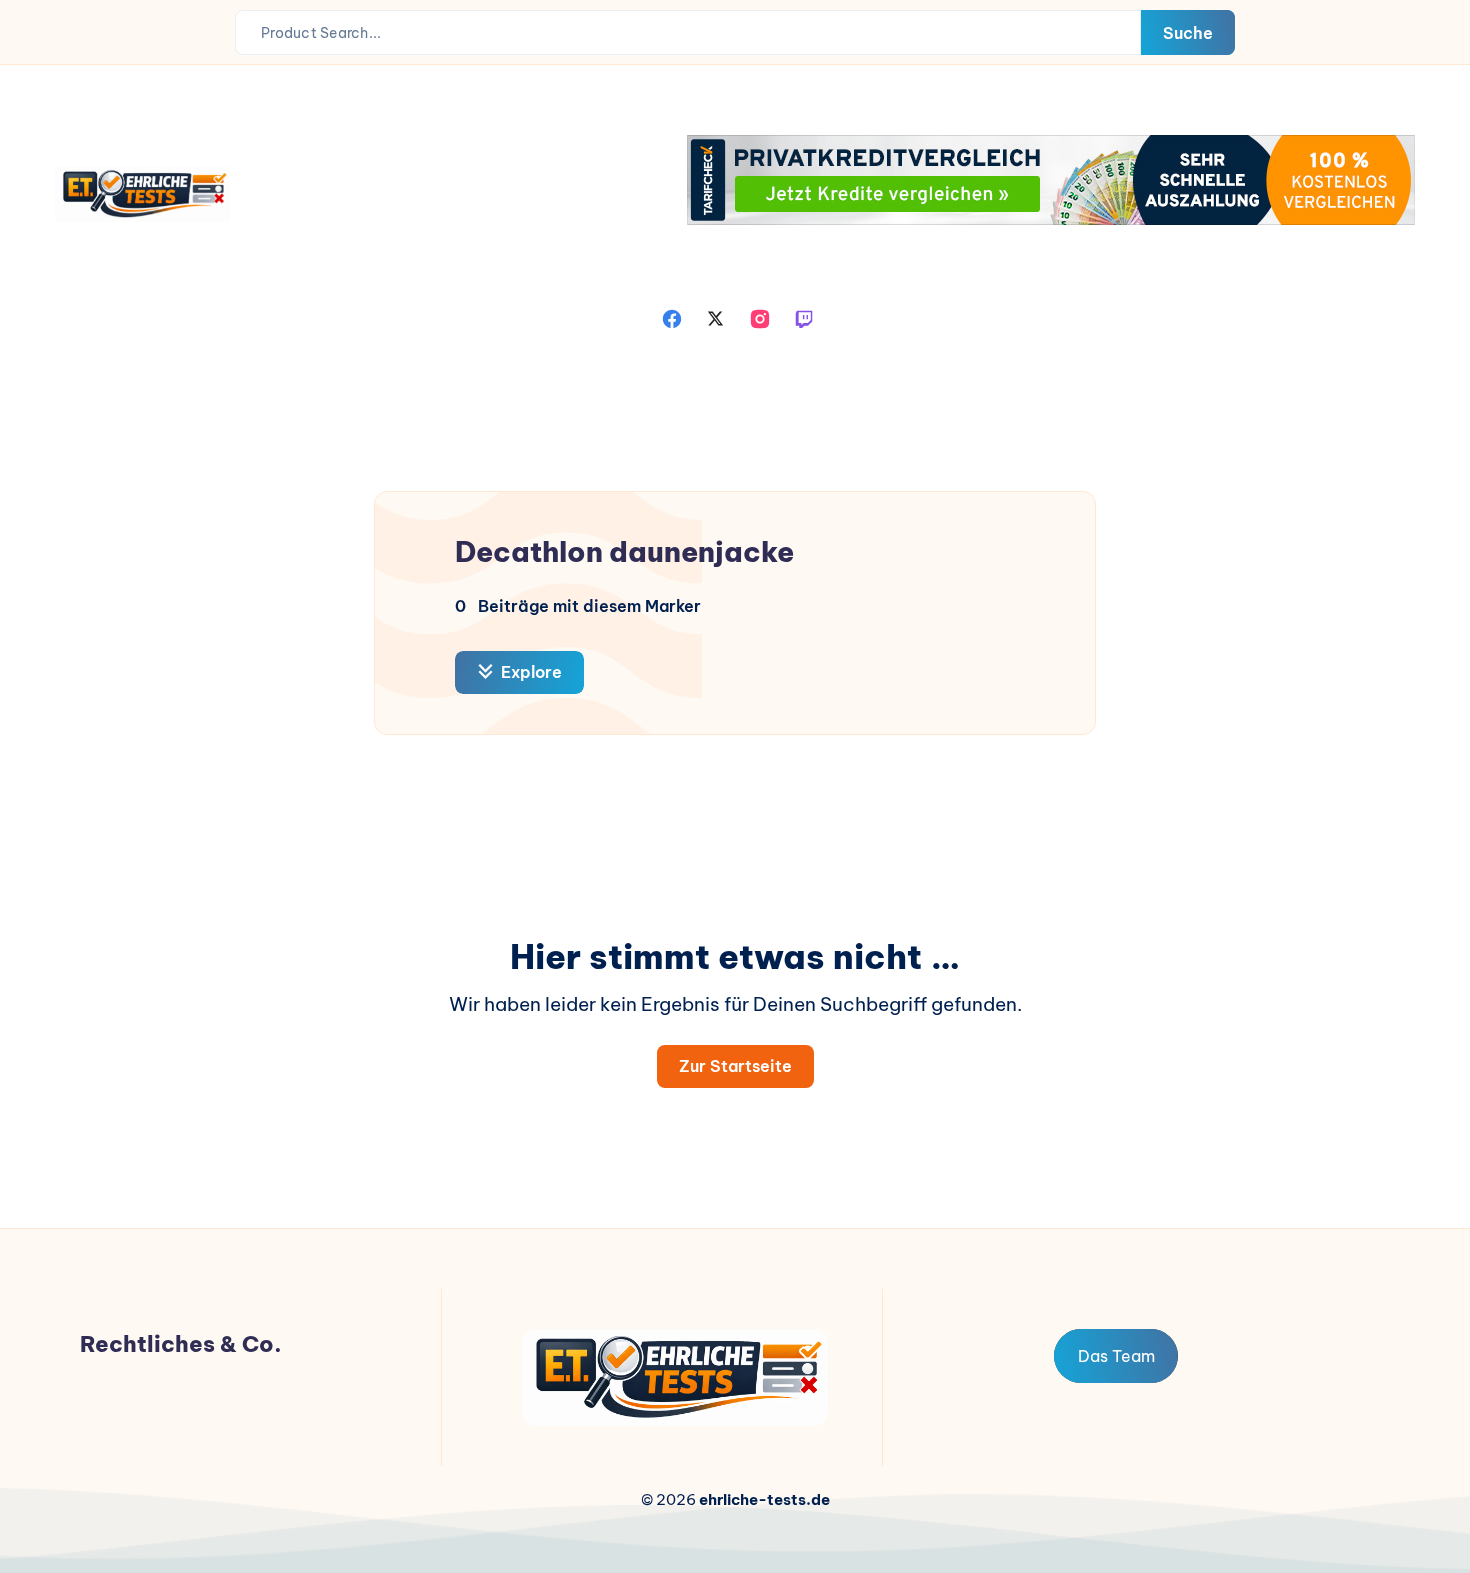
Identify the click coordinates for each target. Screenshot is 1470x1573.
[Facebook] (672, 317)
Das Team (1116, 1356)
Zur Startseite (735, 1066)
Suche (1188, 33)
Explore (529, 672)
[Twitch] (804, 317)
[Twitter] (716, 317)
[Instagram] (760, 317)
